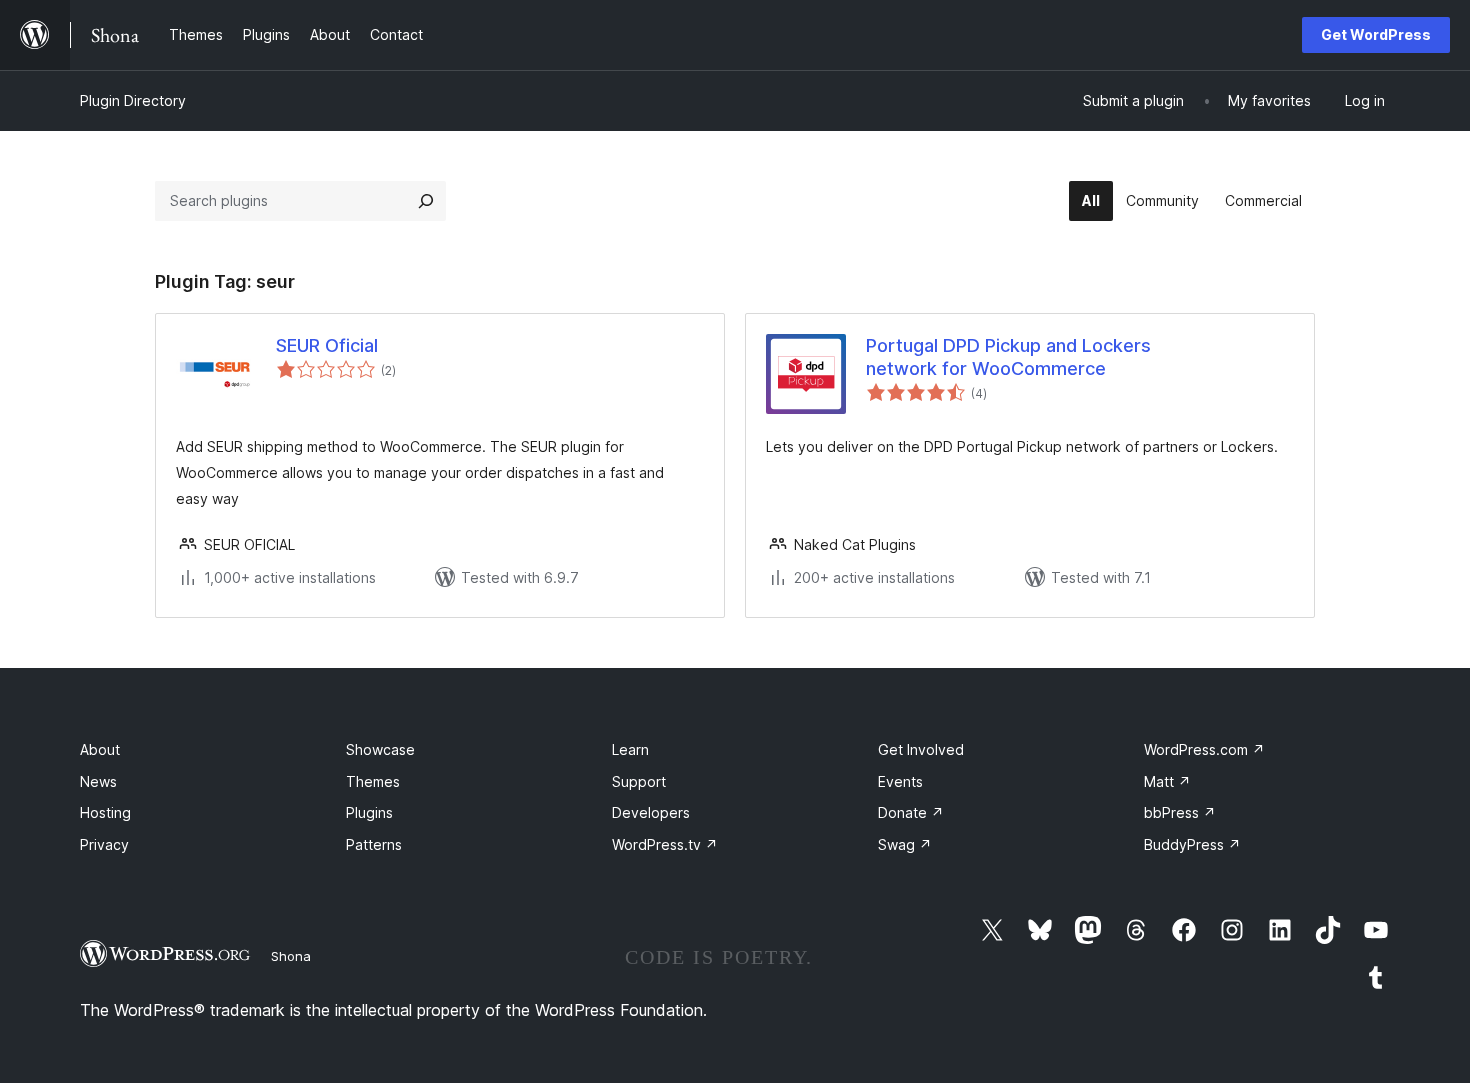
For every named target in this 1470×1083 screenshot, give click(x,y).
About (100, 749)
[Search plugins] (426, 201)
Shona (291, 956)
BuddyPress (1192, 844)
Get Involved (921, 749)
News (98, 781)
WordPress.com (1204, 749)
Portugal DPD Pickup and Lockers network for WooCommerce (1008, 357)
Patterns (374, 844)
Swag (905, 844)
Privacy (104, 844)
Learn (630, 749)
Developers (651, 812)
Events (900, 781)
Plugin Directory (133, 100)
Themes (373, 781)
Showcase (380, 749)
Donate (911, 812)
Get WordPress (1376, 34)
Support (639, 781)
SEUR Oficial (327, 345)
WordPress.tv (665, 844)
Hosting (105, 812)
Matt (1167, 781)
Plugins (369, 812)
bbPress (1180, 812)
